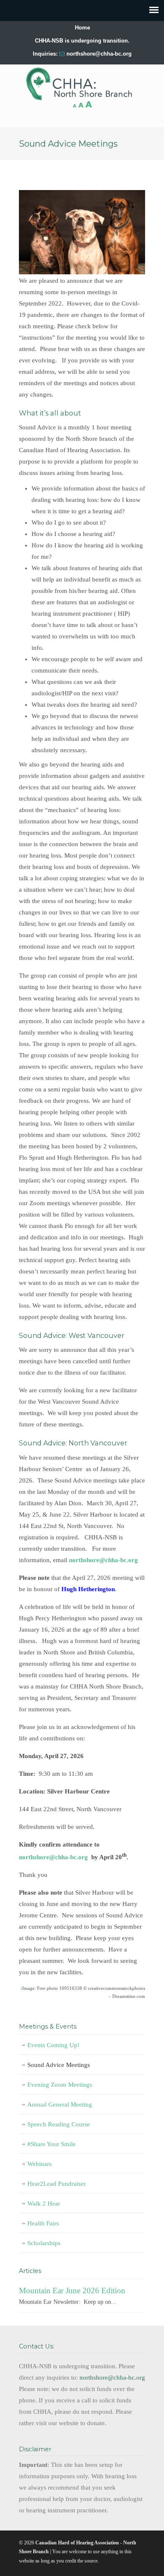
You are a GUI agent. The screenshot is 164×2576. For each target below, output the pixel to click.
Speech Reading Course (59, 2124)
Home (82, 28)
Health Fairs (43, 2223)
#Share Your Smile (52, 2144)
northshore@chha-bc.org (99, 54)
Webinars (40, 2164)
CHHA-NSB (82, 84)
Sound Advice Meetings (59, 2065)
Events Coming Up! (53, 2045)
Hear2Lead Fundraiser (57, 2184)
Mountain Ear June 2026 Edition (72, 2291)
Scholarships (44, 2243)
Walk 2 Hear (44, 2203)
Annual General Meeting (60, 2104)
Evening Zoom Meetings (60, 2085)
